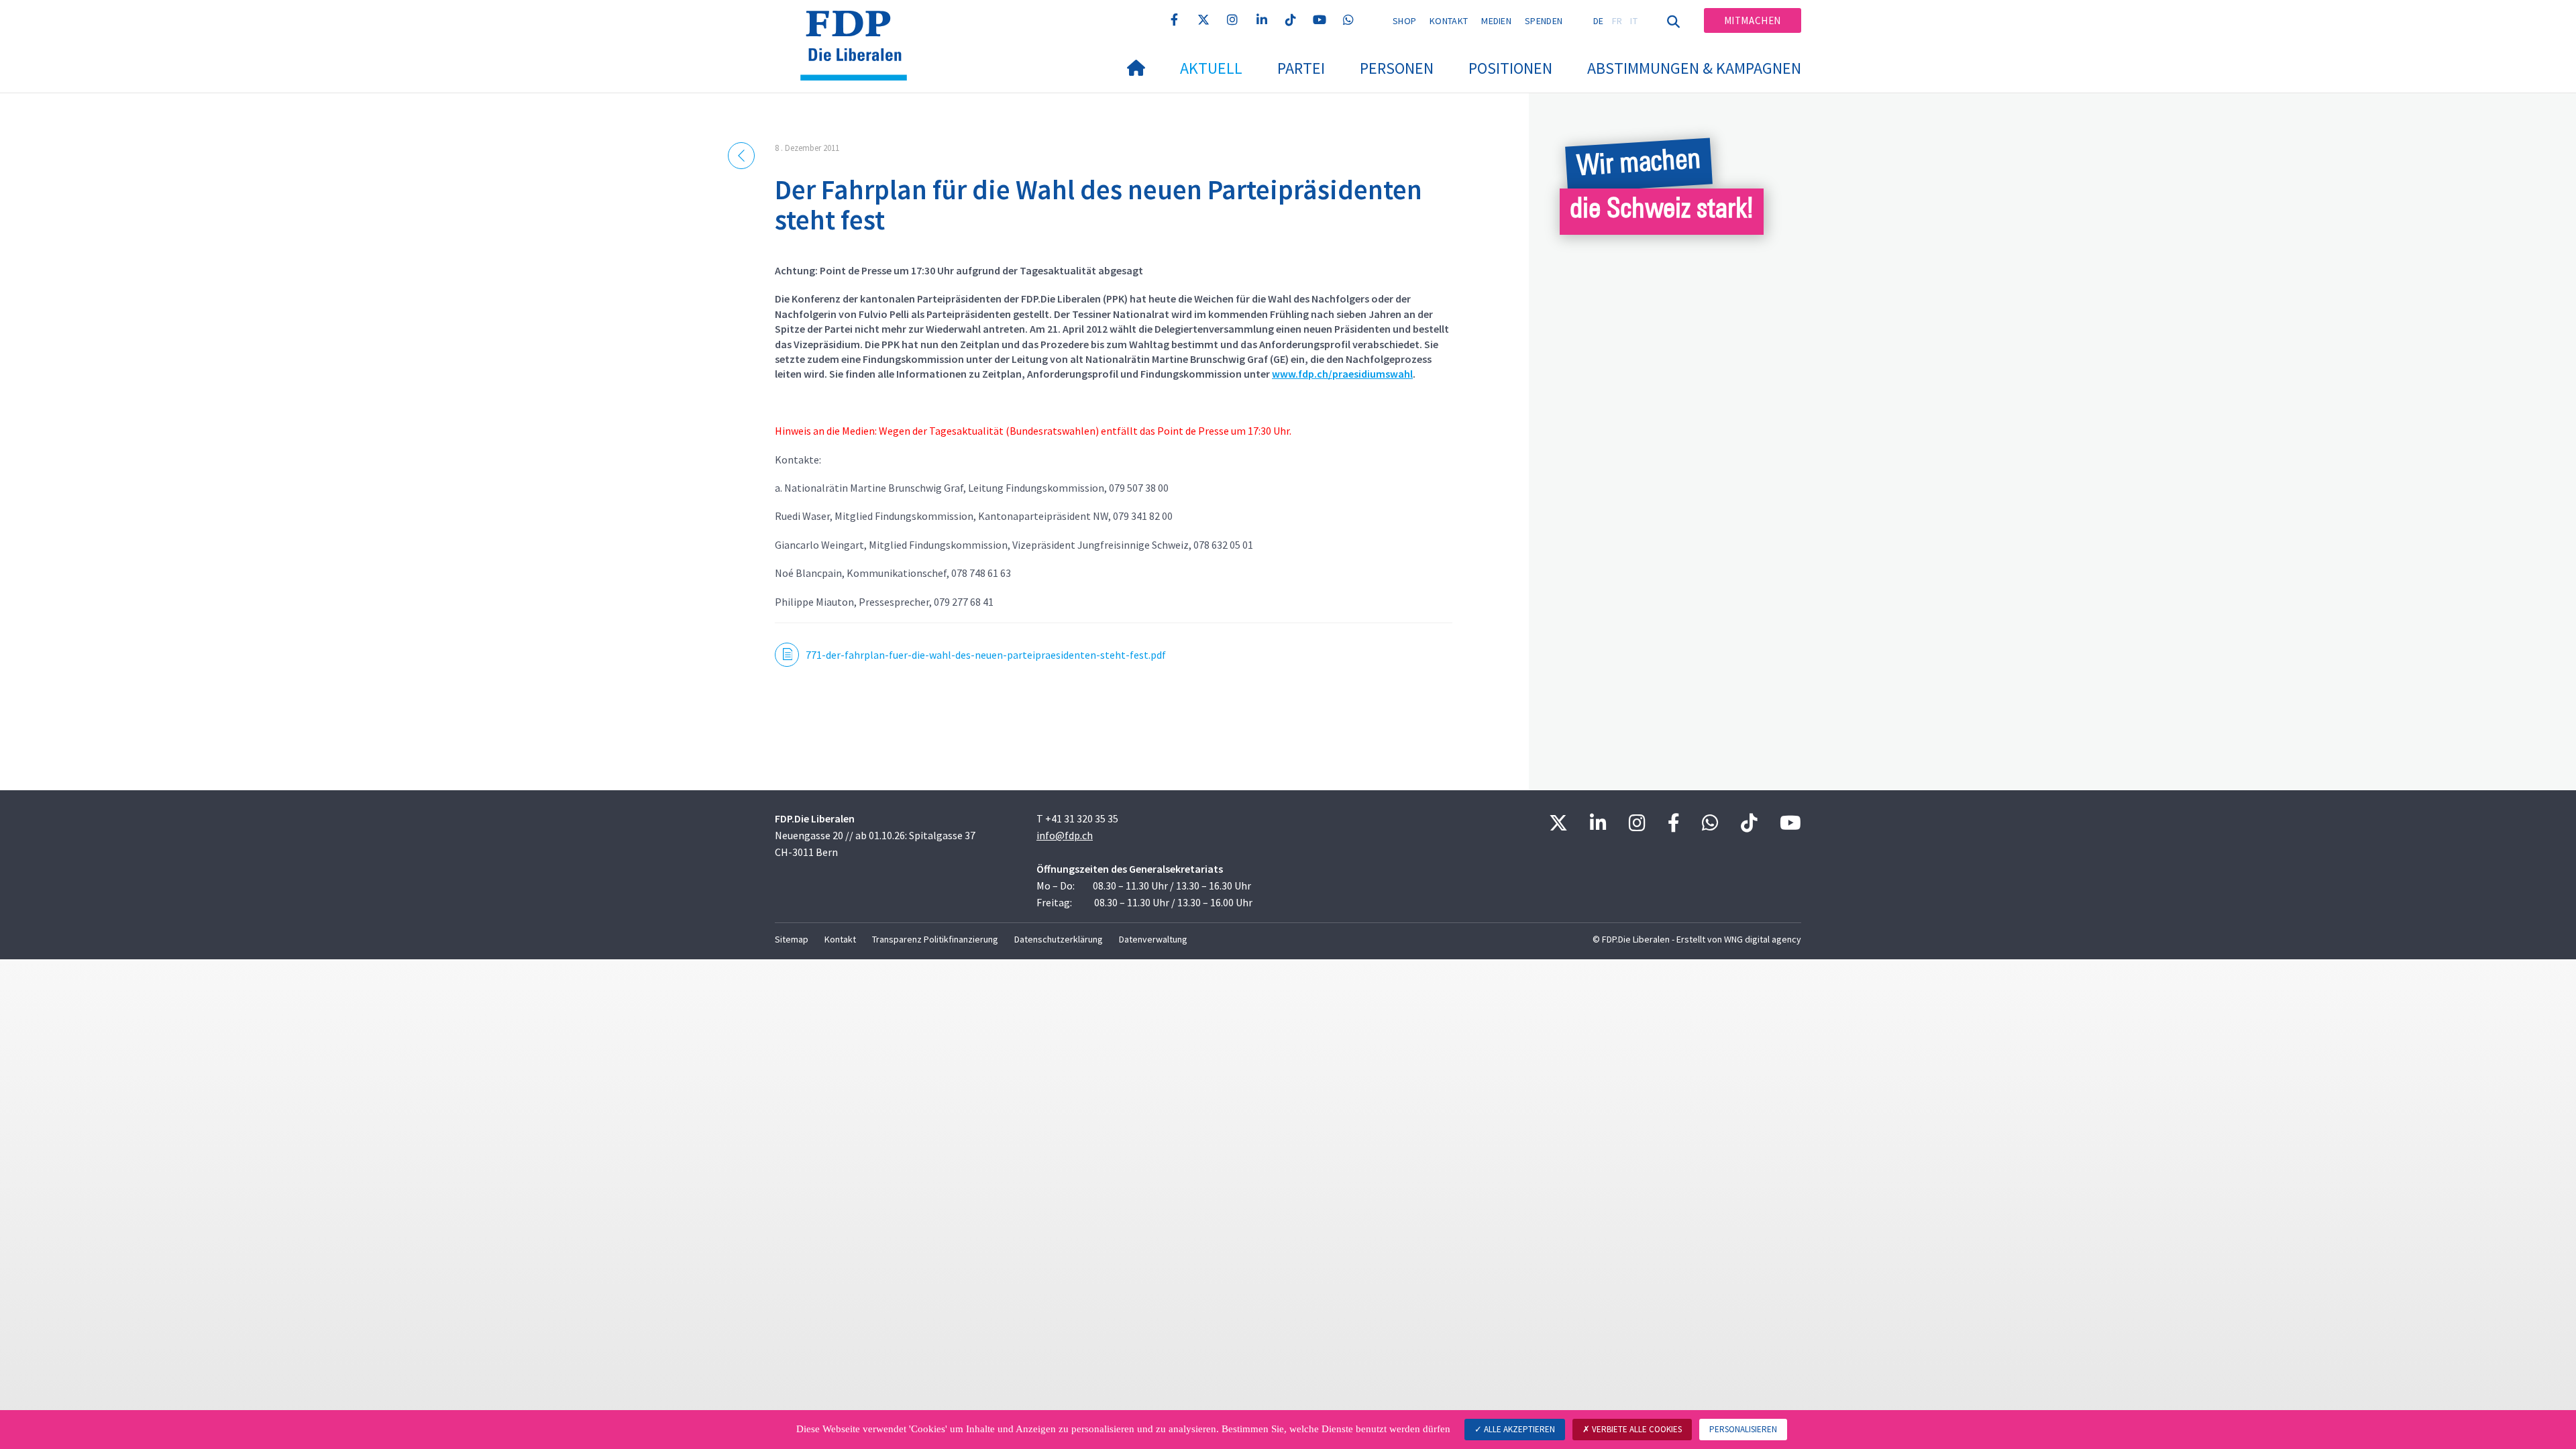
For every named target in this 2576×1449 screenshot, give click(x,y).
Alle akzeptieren (1518, 1429)
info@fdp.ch (1065, 835)
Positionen (1510, 68)
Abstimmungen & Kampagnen (1694, 68)
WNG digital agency (1763, 939)
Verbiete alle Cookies (1636, 1429)
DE (1599, 21)
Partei (1301, 68)
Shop (1404, 21)
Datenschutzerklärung (1059, 939)
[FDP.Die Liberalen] (859, 28)
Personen (1397, 68)
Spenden (1544, 21)
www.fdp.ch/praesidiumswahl (1342, 374)
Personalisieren (1743, 1429)
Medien (1496, 21)
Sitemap (792, 939)
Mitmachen (1753, 20)
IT (1634, 21)
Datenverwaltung (1153, 939)
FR (1617, 21)
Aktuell (1211, 68)
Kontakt (1449, 21)
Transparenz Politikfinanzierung (935, 939)
